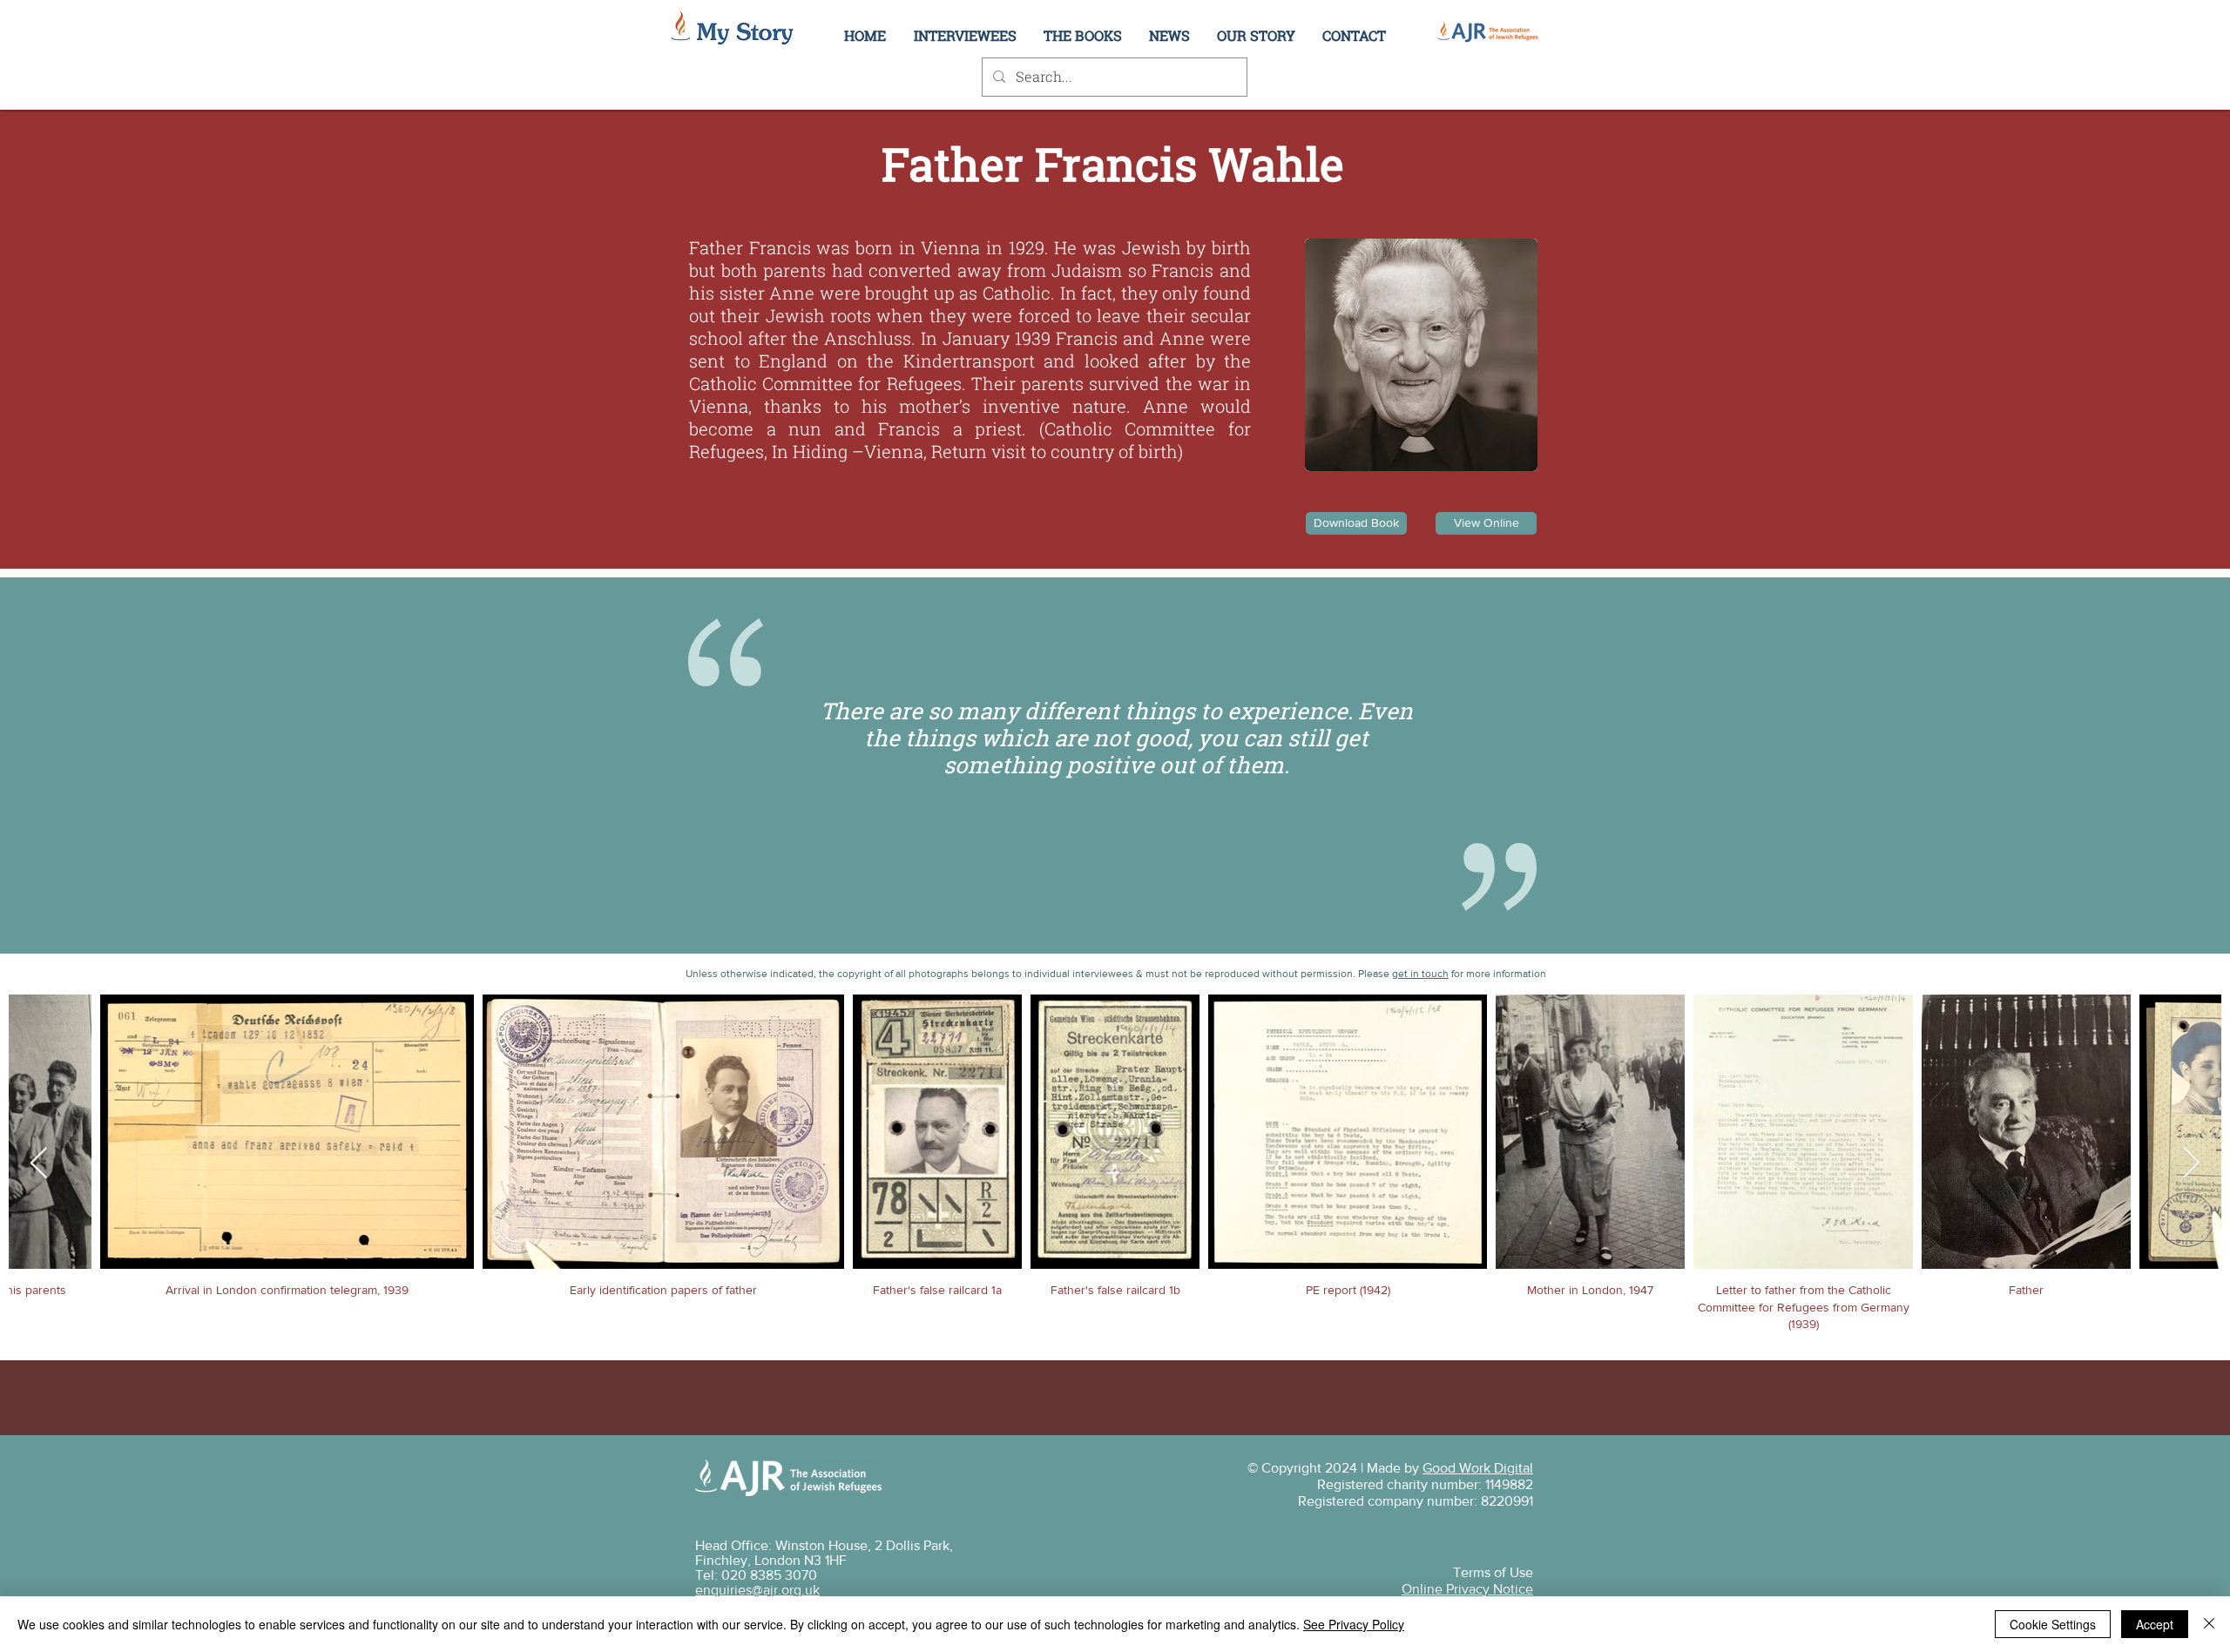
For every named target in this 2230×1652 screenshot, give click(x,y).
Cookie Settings (2053, 1624)
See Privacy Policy (1354, 1624)
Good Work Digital (1478, 1468)
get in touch (1420, 974)
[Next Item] (2191, 1164)
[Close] (2209, 1624)
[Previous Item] (39, 1164)
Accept (2155, 1624)
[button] (1256, 36)
